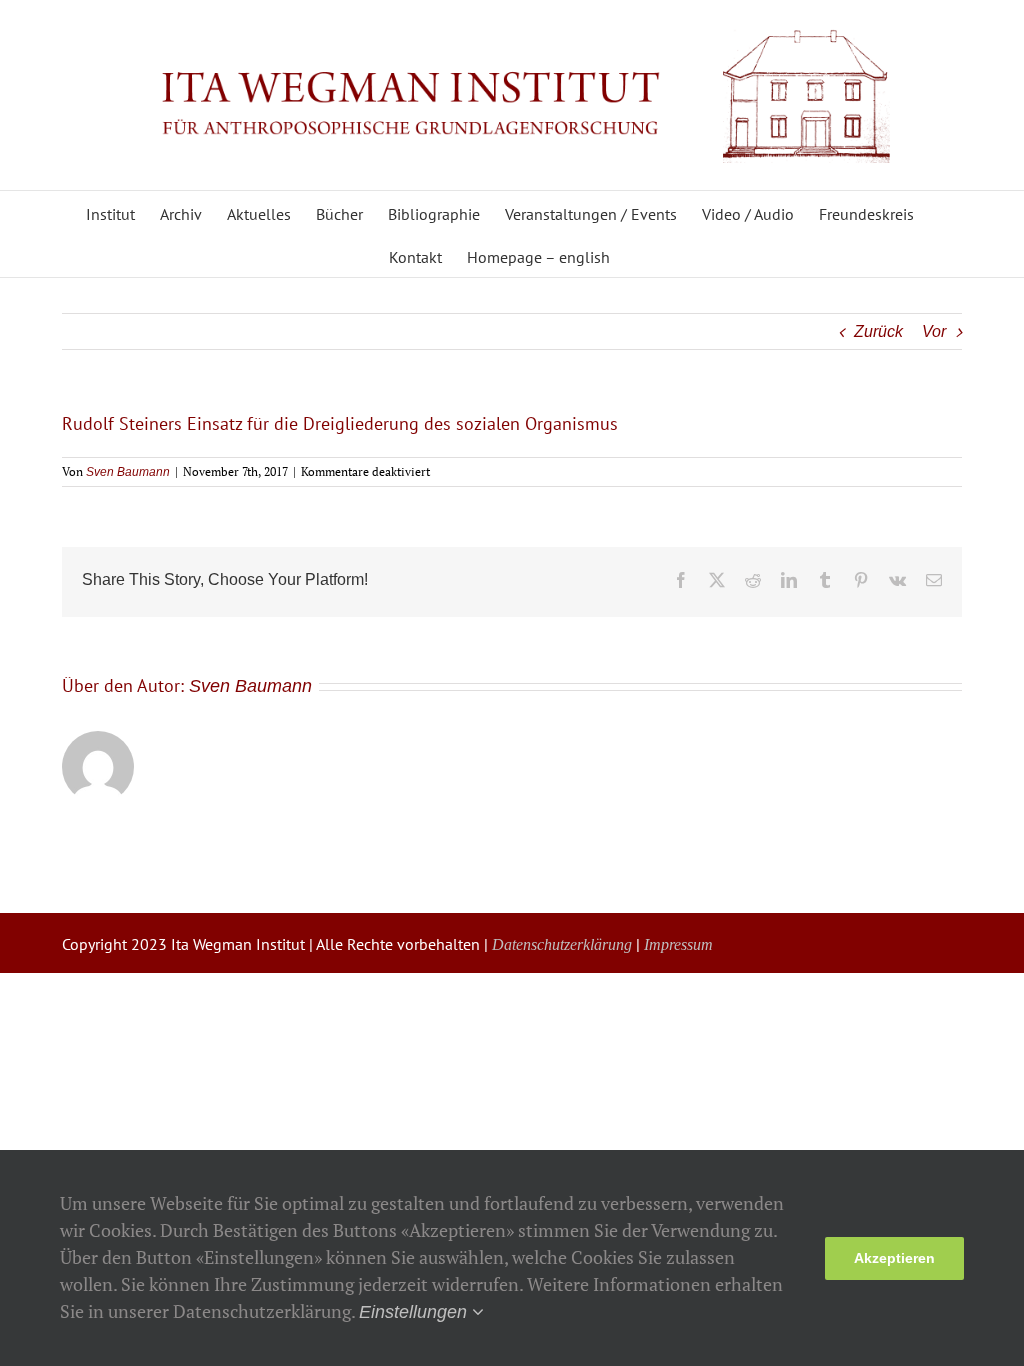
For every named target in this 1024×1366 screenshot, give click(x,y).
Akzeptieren (894, 1258)
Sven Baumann (128, 472)
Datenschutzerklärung (562, 944)
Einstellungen (415, 1312)
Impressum (678, 944)
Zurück (878, 331)
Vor (934, 331)
